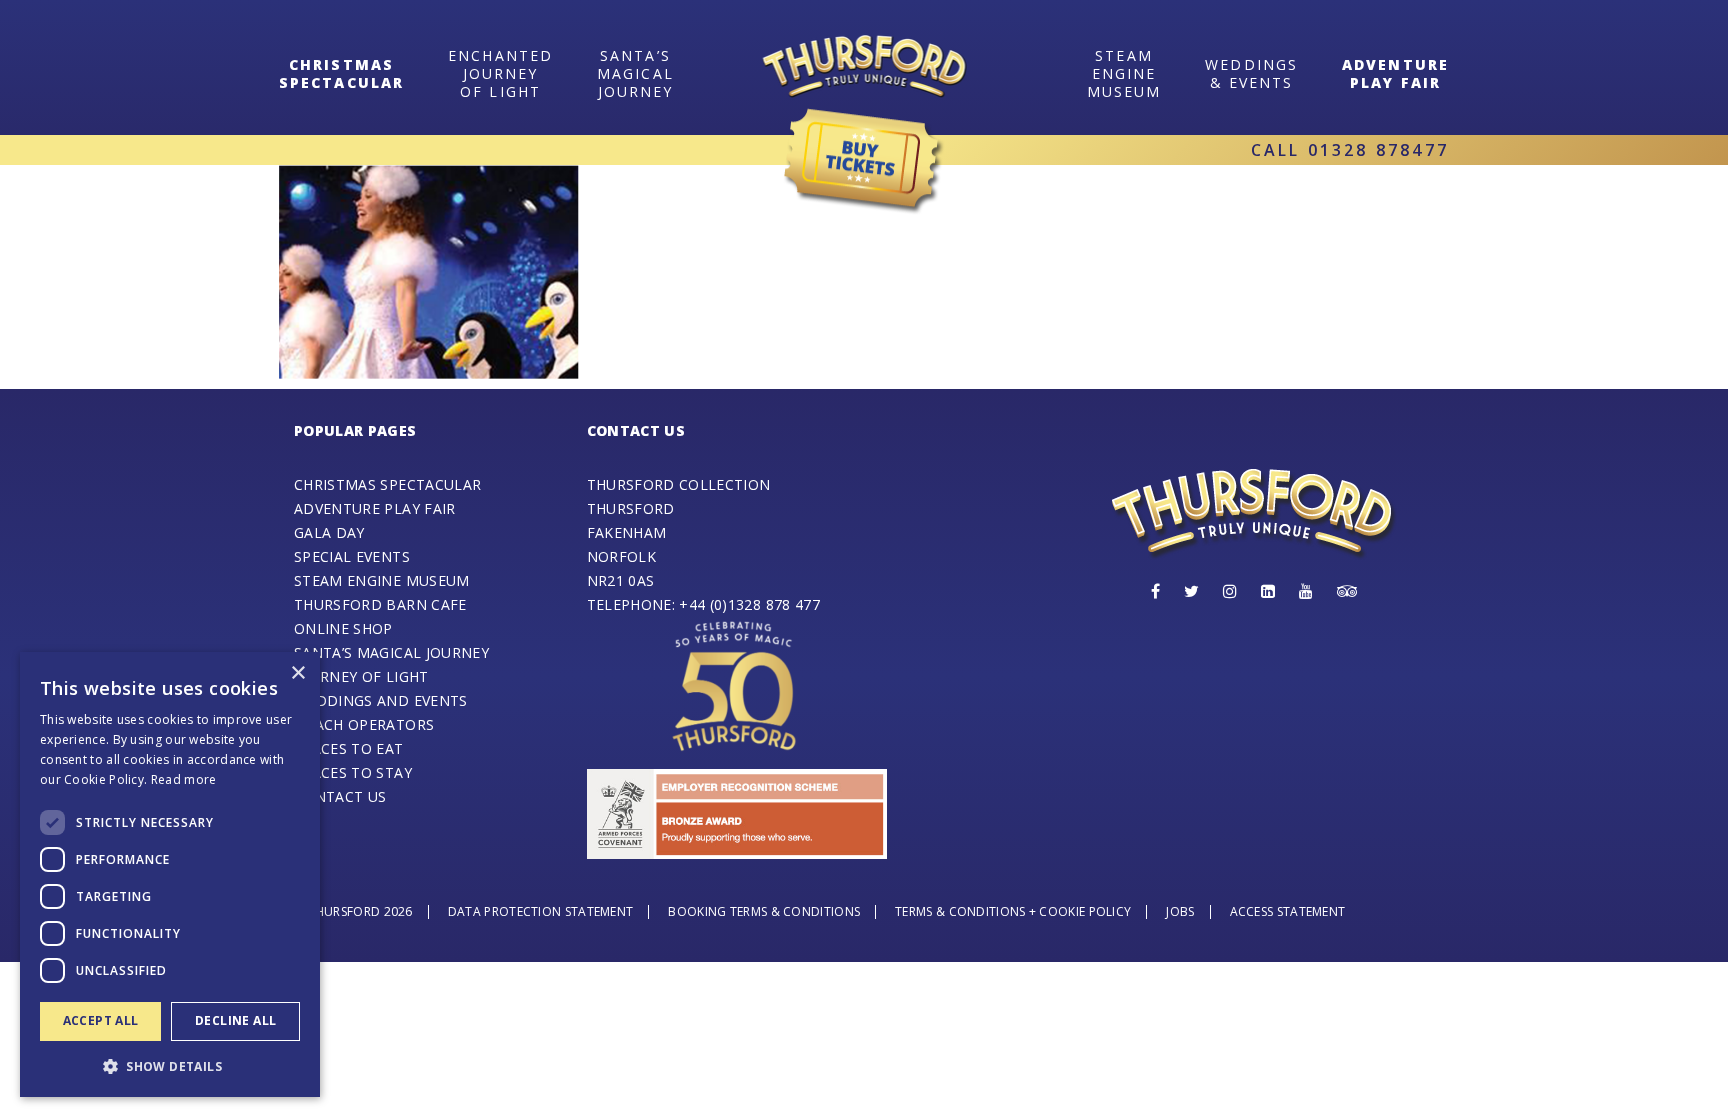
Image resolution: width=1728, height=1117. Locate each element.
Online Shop (343, 628)
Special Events (352, 556)
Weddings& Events (1251, 73)
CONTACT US (340, 796)
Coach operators (364, 724)
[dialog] (170, 874)
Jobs (1180, 911)
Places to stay (353, 772)
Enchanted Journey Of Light (500, 73)
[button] (170, 1065)
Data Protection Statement (541, 911)
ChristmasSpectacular (341, 73)
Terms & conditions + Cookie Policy (1013, 911)
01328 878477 (1378, 150)
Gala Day (329, 532)
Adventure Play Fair (1395, 73)
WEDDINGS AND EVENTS (381, 700)
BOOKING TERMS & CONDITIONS (764, 911)
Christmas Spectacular (387, 484)
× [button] (297, 673)
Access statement (1288, 911)
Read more (184, 779)
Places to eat (349, 748)
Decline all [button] (235, 1020)
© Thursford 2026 (353, 911)
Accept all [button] (101, 1020)
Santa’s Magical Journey (635, 73)
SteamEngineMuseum (1124, 73)
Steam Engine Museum (382, 580)
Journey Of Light (361, 676)
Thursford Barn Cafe (380, 604)
